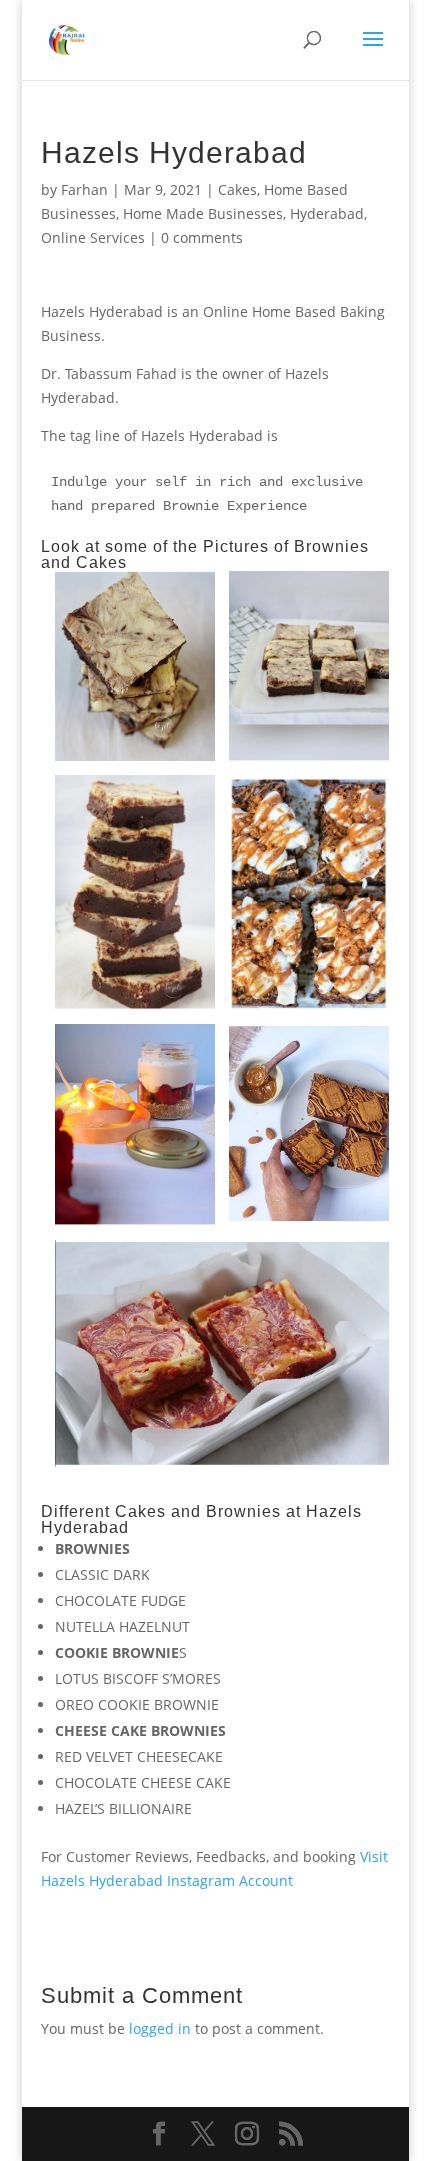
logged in (160, 2028)
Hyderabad (327, 213)
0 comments (202, 237)
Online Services (93, 237)
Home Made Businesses (203, 213)
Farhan (84, 189)
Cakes (237, 189)
